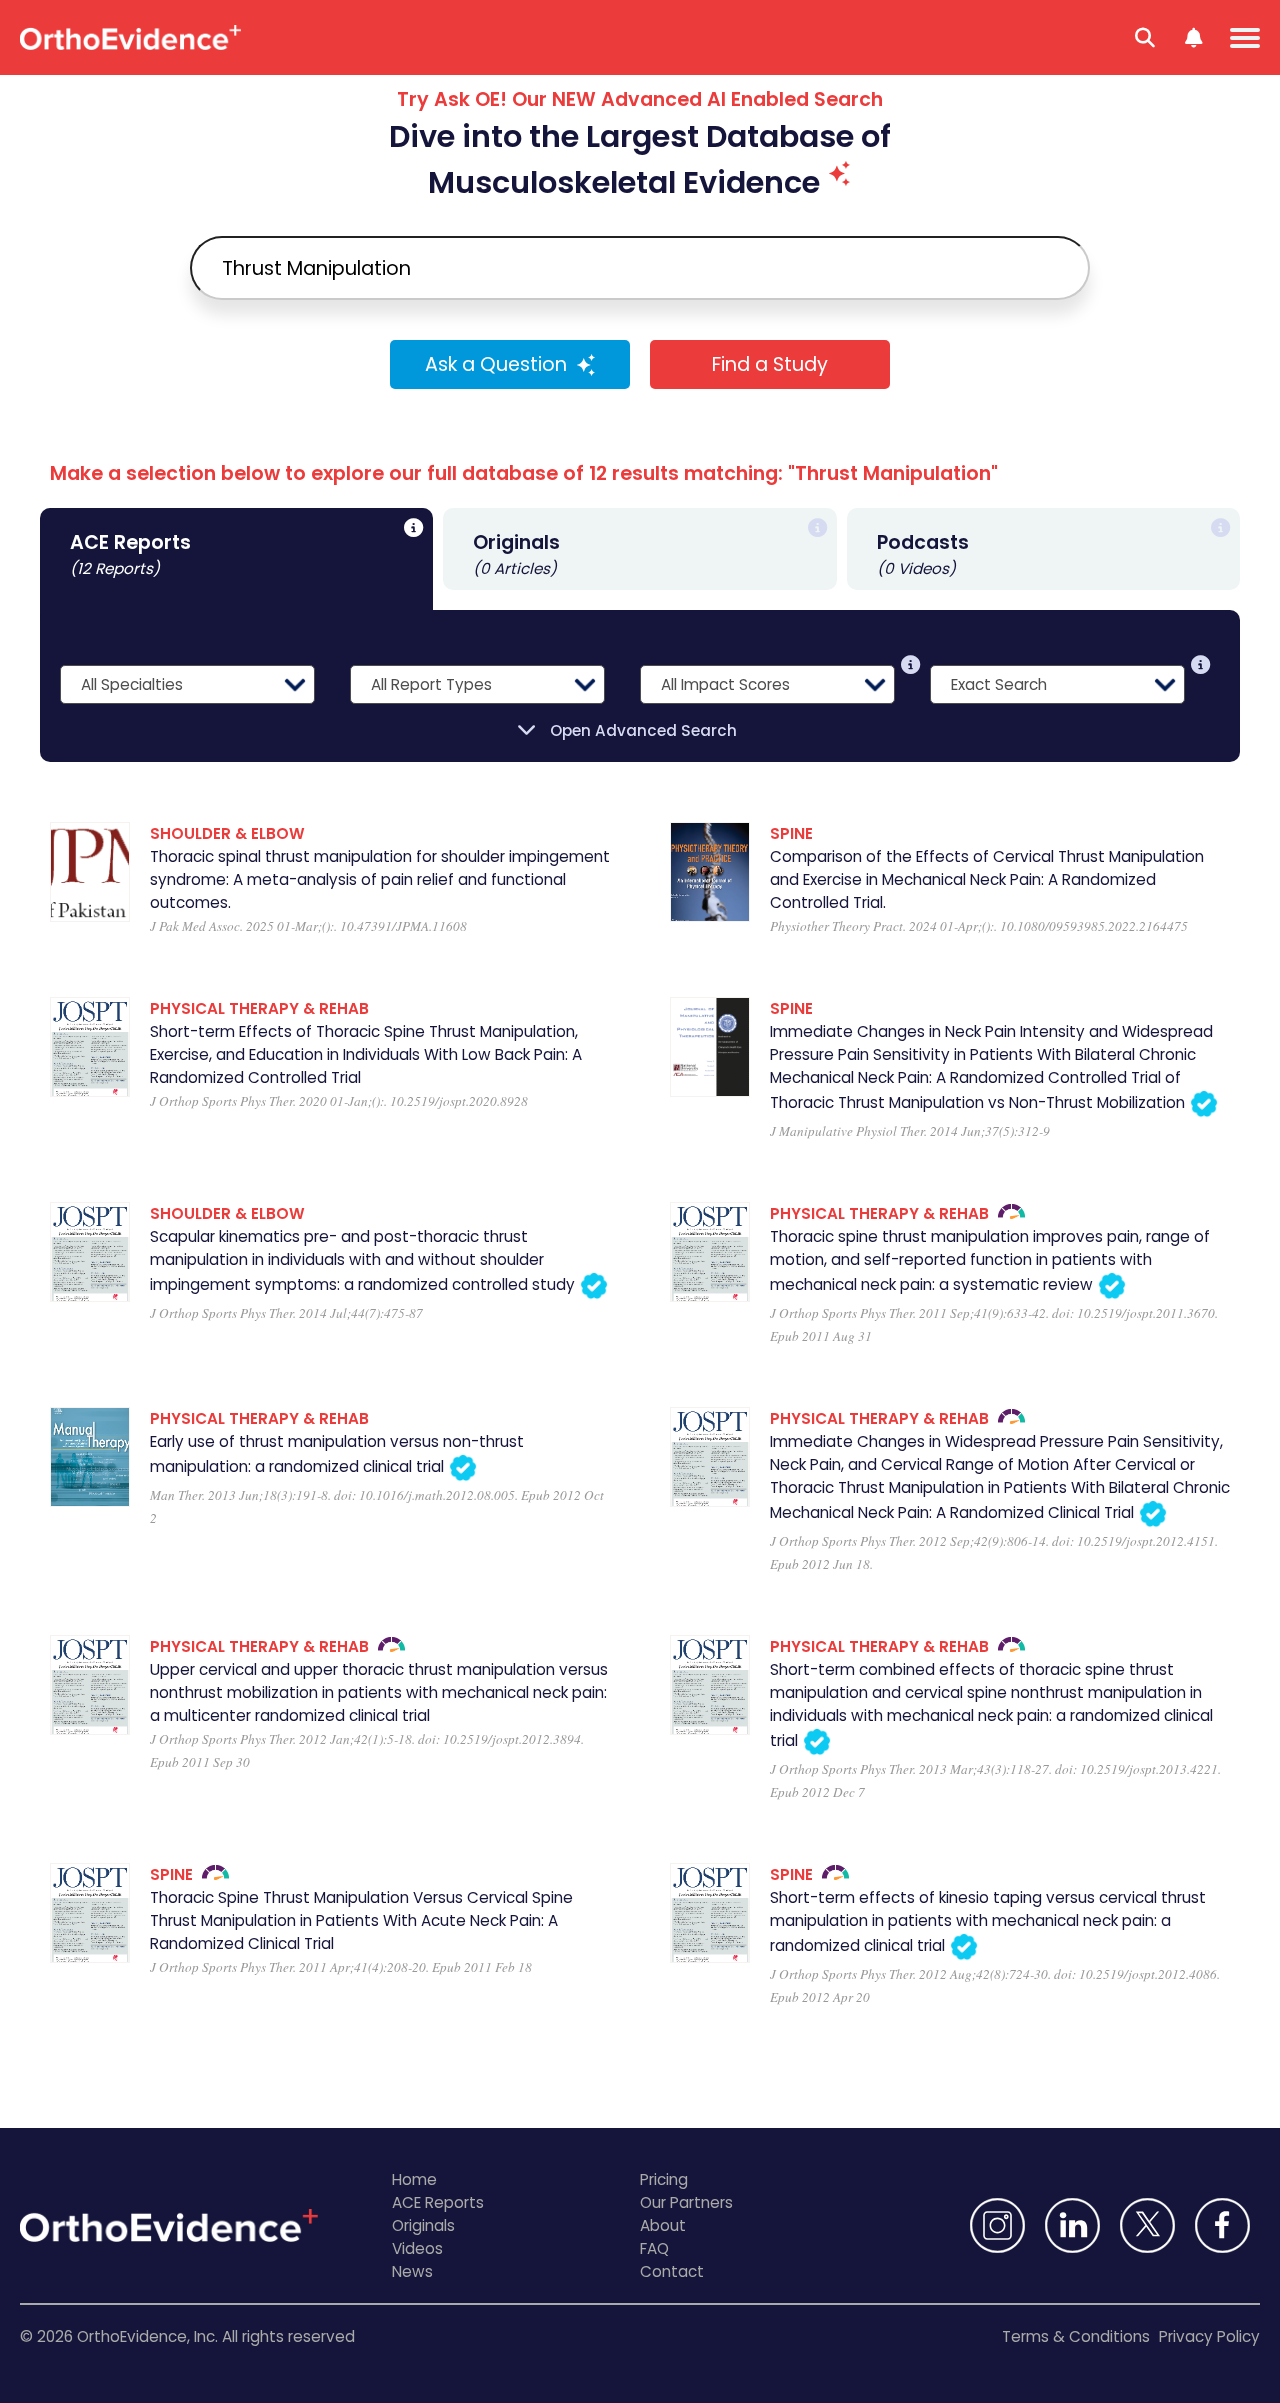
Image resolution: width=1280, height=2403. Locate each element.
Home (414, 2179)
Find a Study (770, 364)
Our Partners (686, 2202)
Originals (423, 2225)
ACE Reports (438, 2202)
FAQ (654, 2248)
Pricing (664, 2179)
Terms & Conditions (1076, 2336)
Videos (417, 2248)
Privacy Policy (1209, 2336)
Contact (672, 2271)
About (663, 2225)
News (412, 2271)
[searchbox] (640, 268)
